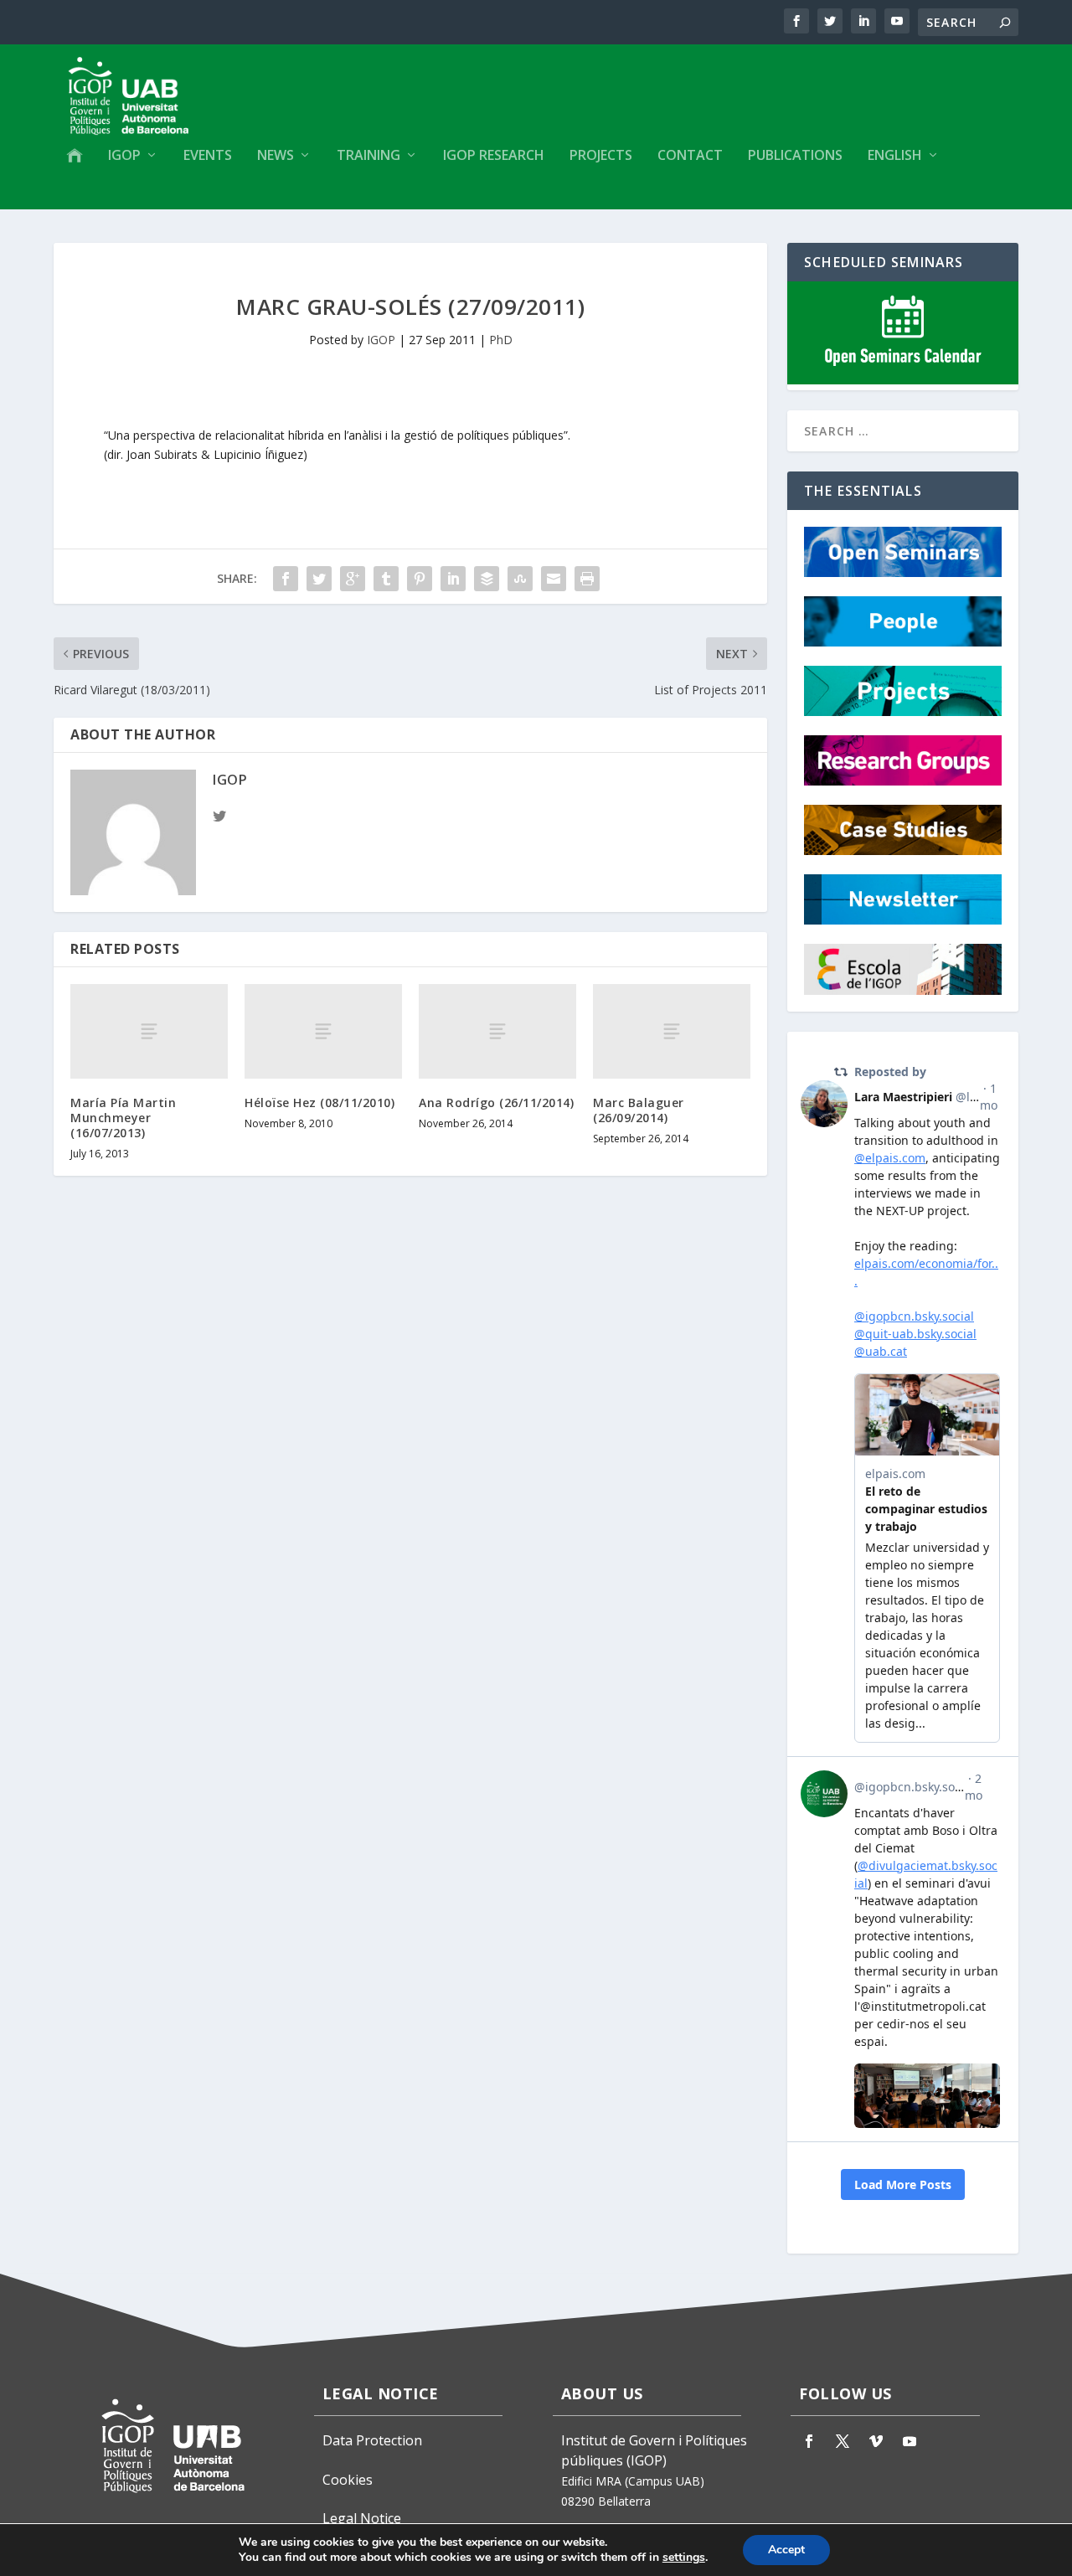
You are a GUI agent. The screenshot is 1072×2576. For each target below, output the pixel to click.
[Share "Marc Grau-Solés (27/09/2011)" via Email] (554, 579)
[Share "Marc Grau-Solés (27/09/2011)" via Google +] (353, 579)
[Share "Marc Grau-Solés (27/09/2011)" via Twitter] (319, 579)
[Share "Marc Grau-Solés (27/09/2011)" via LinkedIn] (453, 579)
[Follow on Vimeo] (876, 2441)
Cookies (348, 2480)
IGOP (124, 156)
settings (684, 2558)
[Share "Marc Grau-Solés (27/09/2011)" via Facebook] (286, 579)
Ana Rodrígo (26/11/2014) (496, 1103)
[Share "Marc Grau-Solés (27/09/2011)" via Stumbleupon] (520, 579)
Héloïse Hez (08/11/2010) (320, 1103)
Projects (601, 156)
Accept (786, 2550)
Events (208, 156)
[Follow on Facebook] (809, 2441)
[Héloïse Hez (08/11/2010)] (323, 1031)
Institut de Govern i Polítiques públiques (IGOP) (654, 2450)
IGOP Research (494, 156)
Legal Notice (362, 2518)
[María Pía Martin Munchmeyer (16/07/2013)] (149, 1031)
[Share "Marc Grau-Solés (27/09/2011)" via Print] (587, 579)
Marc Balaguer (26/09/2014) (639, 1110)
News (276, 156)
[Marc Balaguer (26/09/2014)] (672, 1031)
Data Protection (372, 2440)
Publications (795, 156)
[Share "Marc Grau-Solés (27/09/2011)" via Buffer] (487, 579)
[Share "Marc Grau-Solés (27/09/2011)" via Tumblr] (386, 579)
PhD (501, 340)
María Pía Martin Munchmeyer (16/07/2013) (123, 1118)
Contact (690, 156)
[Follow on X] (843, 2441)
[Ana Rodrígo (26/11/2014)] (497, 1031)
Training (368, 156)
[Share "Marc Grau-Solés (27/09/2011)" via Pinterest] (420, 579)
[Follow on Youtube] (910, 2441)
